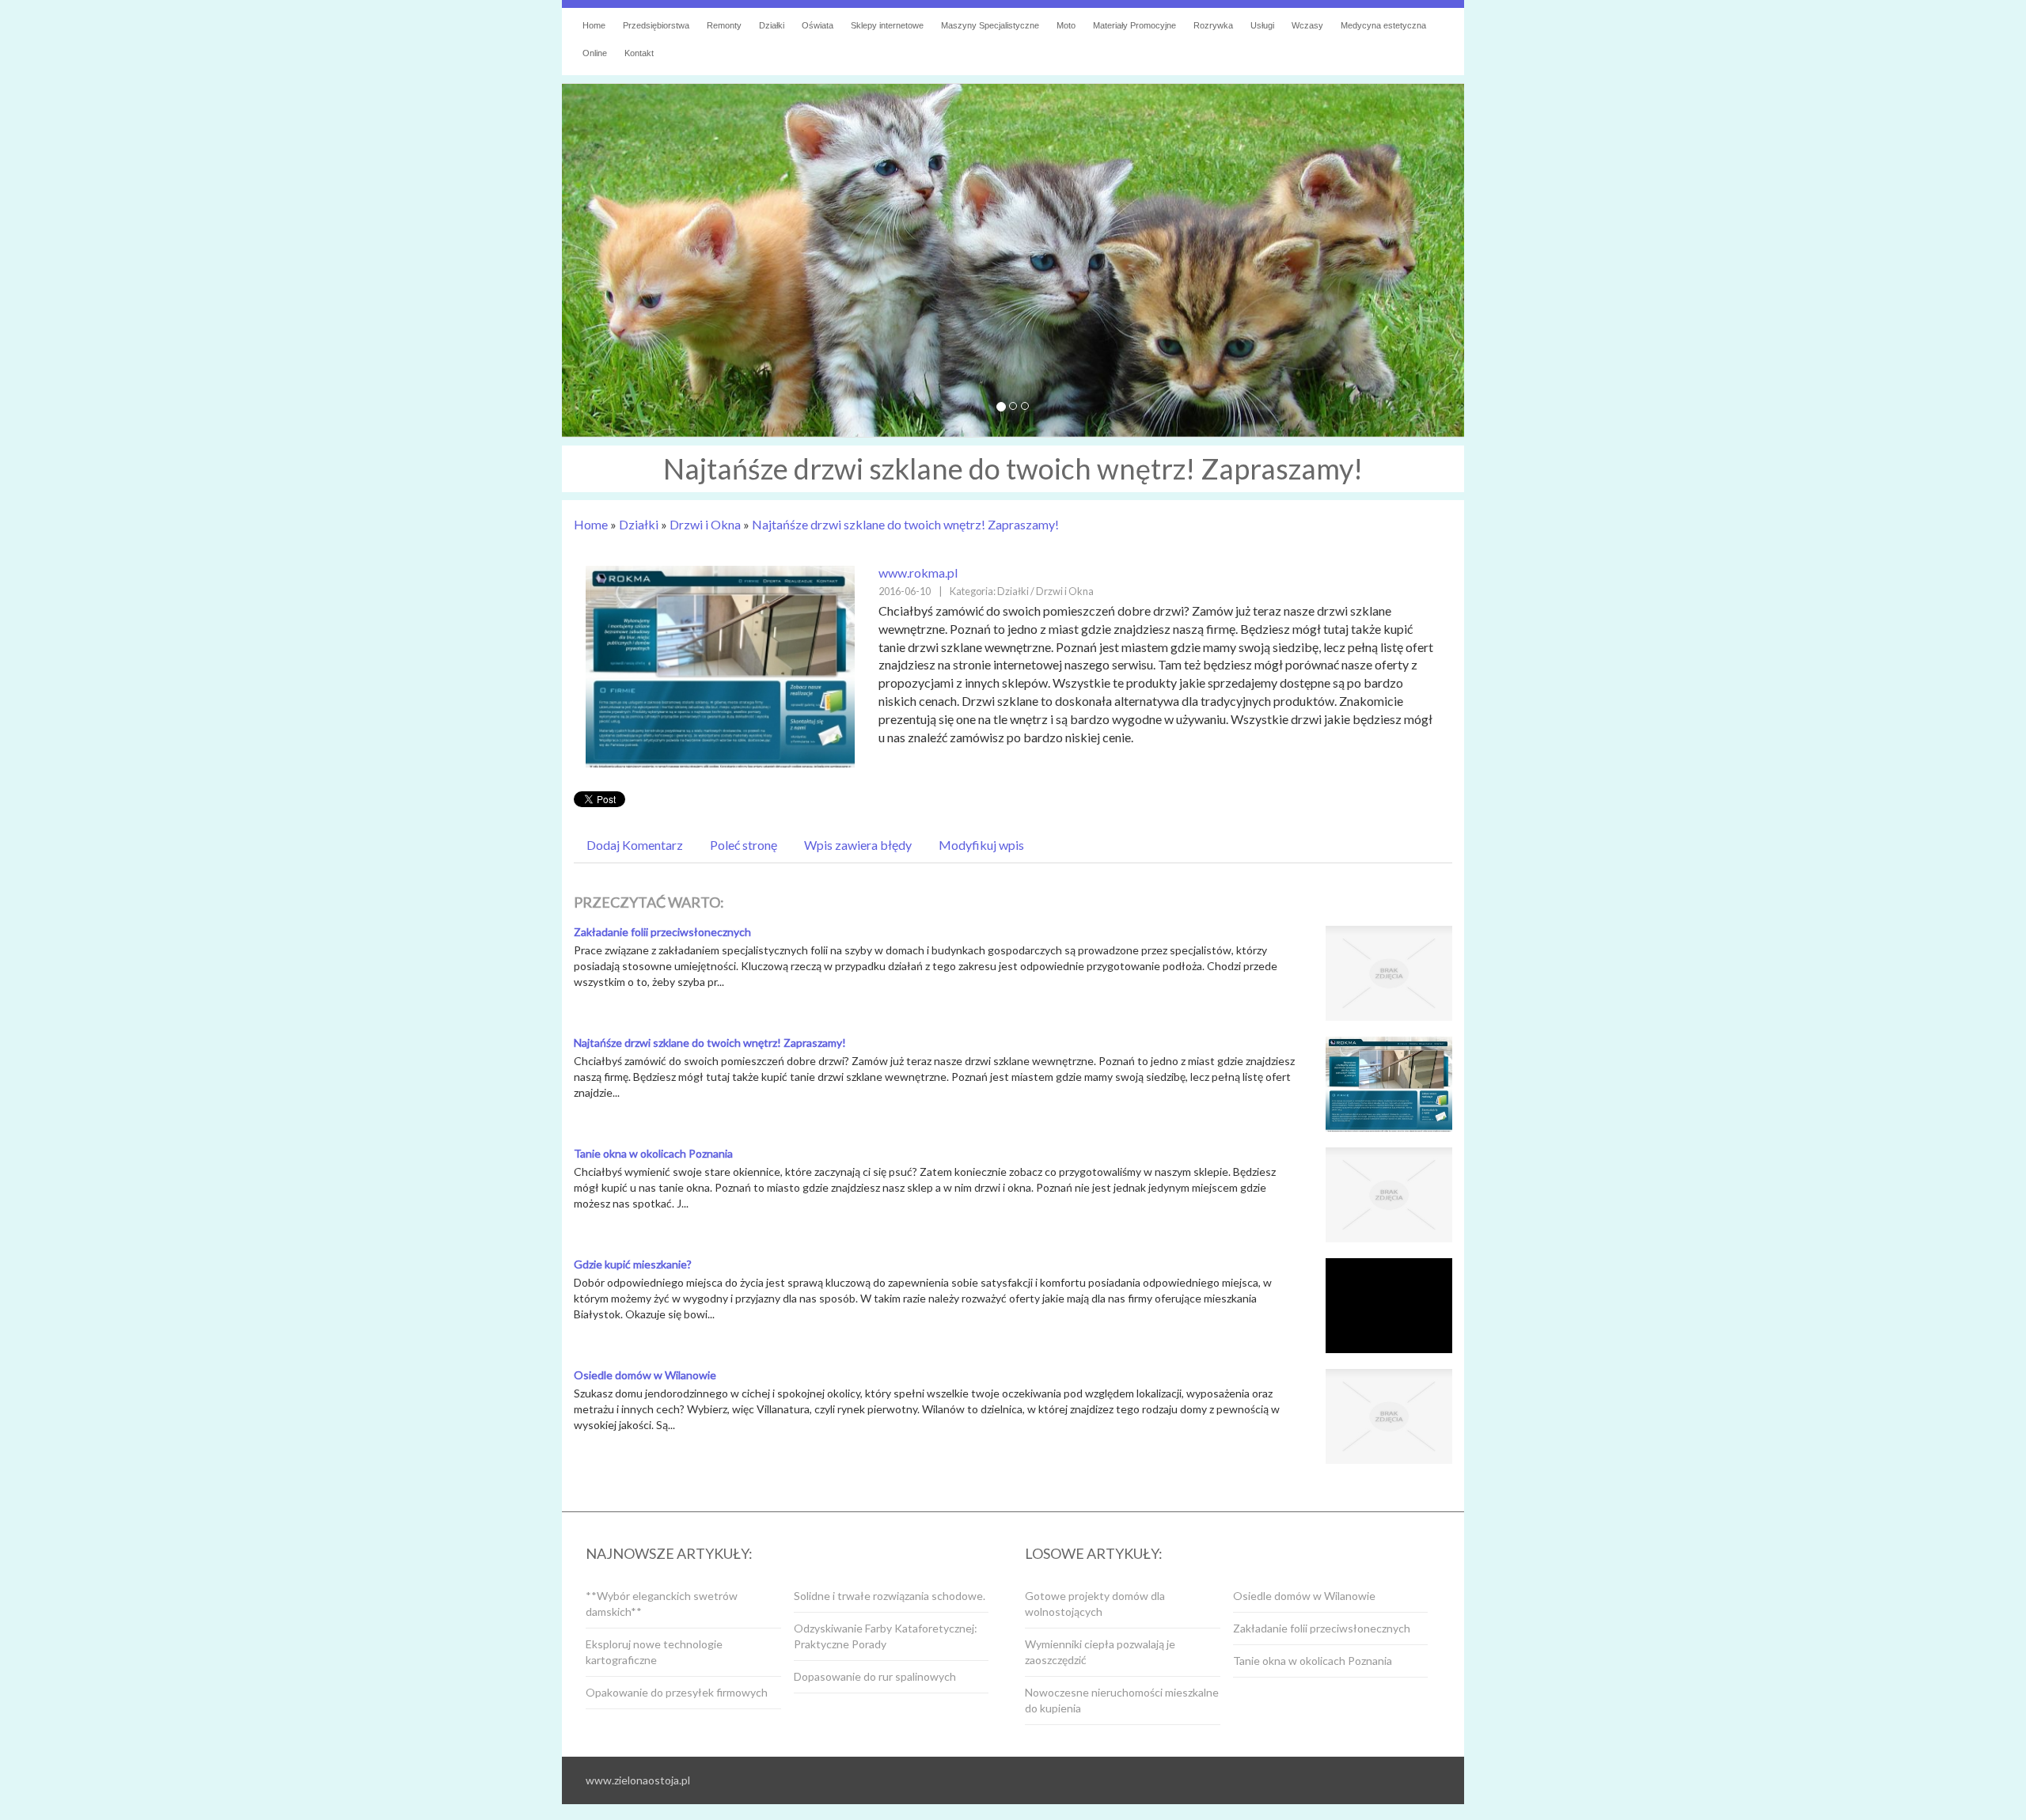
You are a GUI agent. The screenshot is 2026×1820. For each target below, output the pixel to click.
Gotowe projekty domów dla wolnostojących (1095, 1604)
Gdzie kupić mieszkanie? (633, 1264)
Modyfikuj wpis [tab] (981, 845)
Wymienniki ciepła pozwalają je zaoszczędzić (1100, 1652)
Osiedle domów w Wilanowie (645, 1375)
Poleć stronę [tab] (744, 845)
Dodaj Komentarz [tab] (635, 845)
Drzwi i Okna (705, 524)
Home (591, 524)
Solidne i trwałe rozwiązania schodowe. (890, 1596)
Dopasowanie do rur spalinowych (875, 1676)
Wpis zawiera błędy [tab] (858, 845)
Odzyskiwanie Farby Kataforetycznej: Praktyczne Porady (886, 1636)
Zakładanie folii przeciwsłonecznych (662, 932)
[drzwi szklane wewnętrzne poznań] (720, 665)
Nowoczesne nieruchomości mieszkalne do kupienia (1122, 1700)
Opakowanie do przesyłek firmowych (677, 1692)
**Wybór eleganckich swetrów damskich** (662, 1604)
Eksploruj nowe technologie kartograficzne (654, 1652)
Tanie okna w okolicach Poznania (653, 1153)
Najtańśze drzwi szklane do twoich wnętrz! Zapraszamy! (905, 524)
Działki (639, 524)
